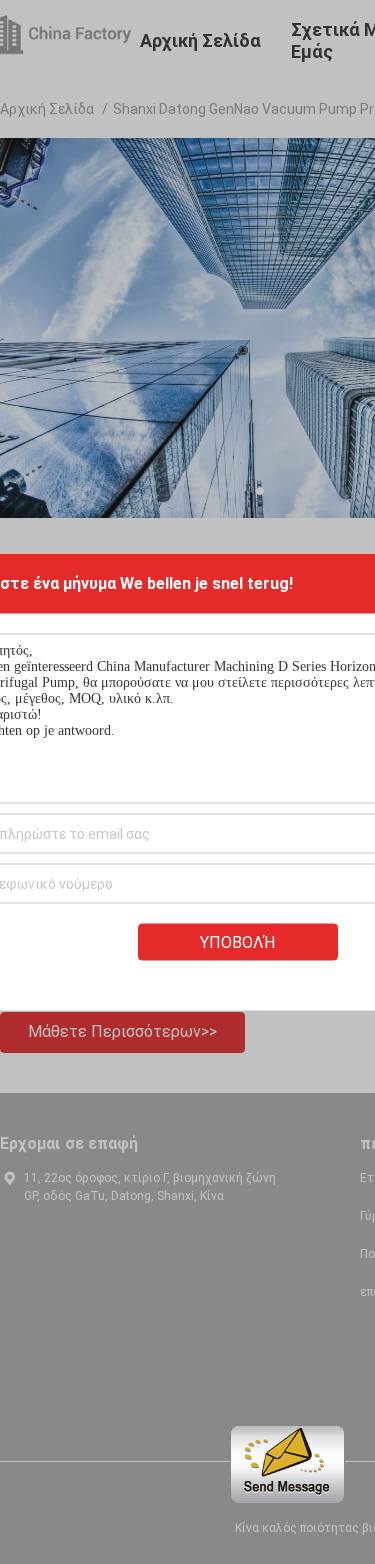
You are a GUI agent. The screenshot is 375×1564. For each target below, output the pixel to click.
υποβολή (237, 942)
